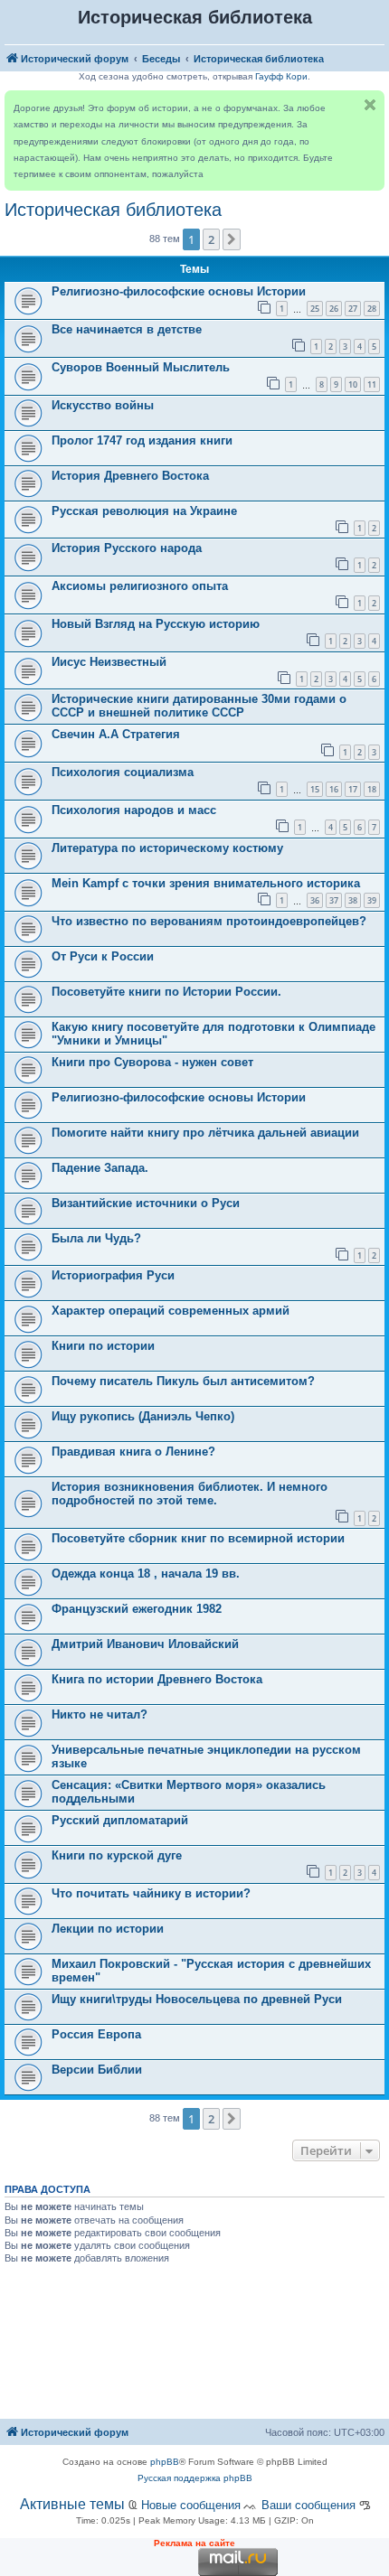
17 (353, 789)
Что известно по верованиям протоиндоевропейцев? (209, 921)
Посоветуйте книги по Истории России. (166, 992)
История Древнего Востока (130, 476)
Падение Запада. (100, 1168)
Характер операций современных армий (171, 1311)
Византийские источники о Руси (146, 1203)
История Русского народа (127, 548)
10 (353, 384)
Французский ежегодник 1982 (137, 1609)
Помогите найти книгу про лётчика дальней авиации (205, 1133)
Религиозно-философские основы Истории (179, 291)
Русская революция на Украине (144, 511)
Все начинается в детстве (127, 329)
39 (372, 900)
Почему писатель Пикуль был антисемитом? (183, 1381)
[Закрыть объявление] (370, 105)
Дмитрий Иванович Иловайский (145, 1644)
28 (372, 309)
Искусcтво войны (103, 405)
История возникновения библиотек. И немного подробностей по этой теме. (190, 1494)
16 (334, 789)
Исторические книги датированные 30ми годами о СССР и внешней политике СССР (199, 706)
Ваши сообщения (308, 2505)
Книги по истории (103, 1346)
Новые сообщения (191, 2505)
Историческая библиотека (113, 210)
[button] (232, 239)
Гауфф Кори (281, 76)
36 (315, 900)
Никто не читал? (100, 1714)
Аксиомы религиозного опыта (140, 586)
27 (353, 309)
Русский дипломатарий (120, 1820)
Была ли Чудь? (96, 1238)
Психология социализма (123, 772)
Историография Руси (113, 1275)
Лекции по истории (108, 1929)
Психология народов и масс (134, 810)
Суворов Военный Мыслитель (141, 367)
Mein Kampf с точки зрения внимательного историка (206, 883)
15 (315, 789)
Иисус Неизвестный (109, 662)
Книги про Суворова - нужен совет (152, 1062)
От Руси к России (103, 956)
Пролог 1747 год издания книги (142, 440)
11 (372, 384)
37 (334, 900)
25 (315, 309)
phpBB (165, 2462)
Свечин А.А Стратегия (116, 734)
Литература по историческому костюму (167, 848)
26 (334, 309)
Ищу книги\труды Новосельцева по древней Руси (197, 1999)
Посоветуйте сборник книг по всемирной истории (198, 1538)
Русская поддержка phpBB (195, 2478)
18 (372, 789)
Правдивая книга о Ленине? (133, 1452)
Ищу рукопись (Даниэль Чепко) (143, 1416)
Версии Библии (97, 2070)
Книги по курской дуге (117, 1855)
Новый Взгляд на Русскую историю (156, 624)
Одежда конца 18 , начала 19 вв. (146, 1574)
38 (353, 900)
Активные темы (72, 2504)
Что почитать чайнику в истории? (151, 1893)
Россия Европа (96, 2034)
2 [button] (211, 239)
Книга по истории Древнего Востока (157, 1679)
